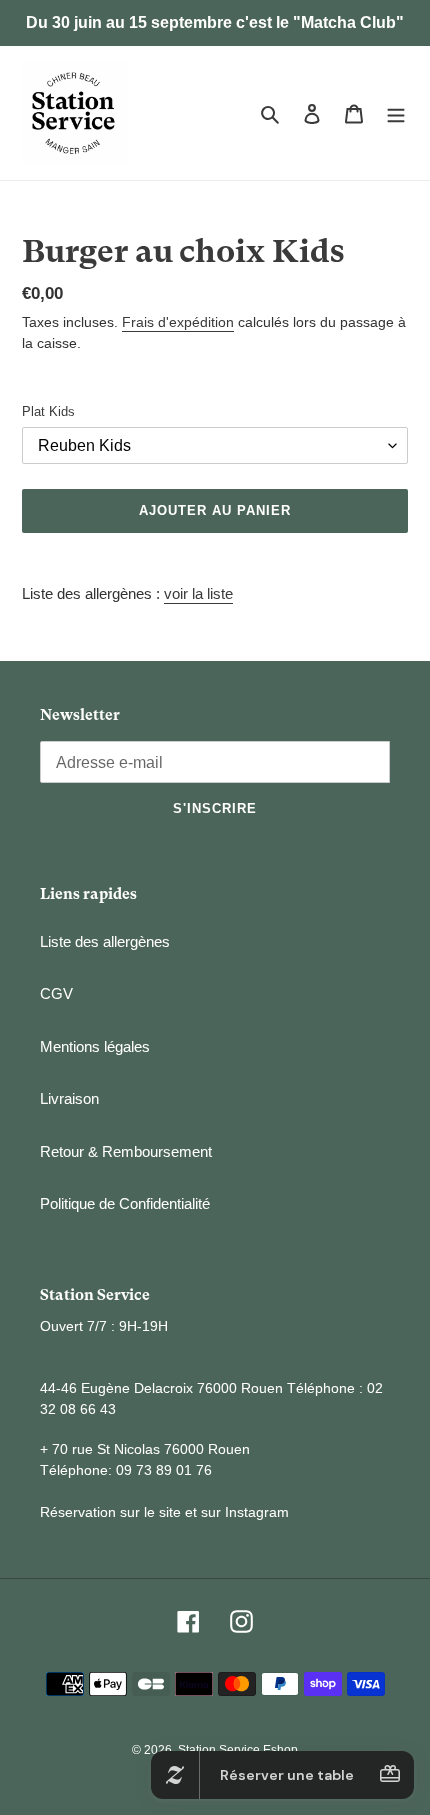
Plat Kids (48, 411)
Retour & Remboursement (126, 1151)
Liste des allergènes (105, 941)
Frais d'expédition (178, 322)
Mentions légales (95, 1046)
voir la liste (198, 593)
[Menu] (396, 113)
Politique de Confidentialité (125, 1203)
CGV (56, 993)
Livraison (69, 1098)
